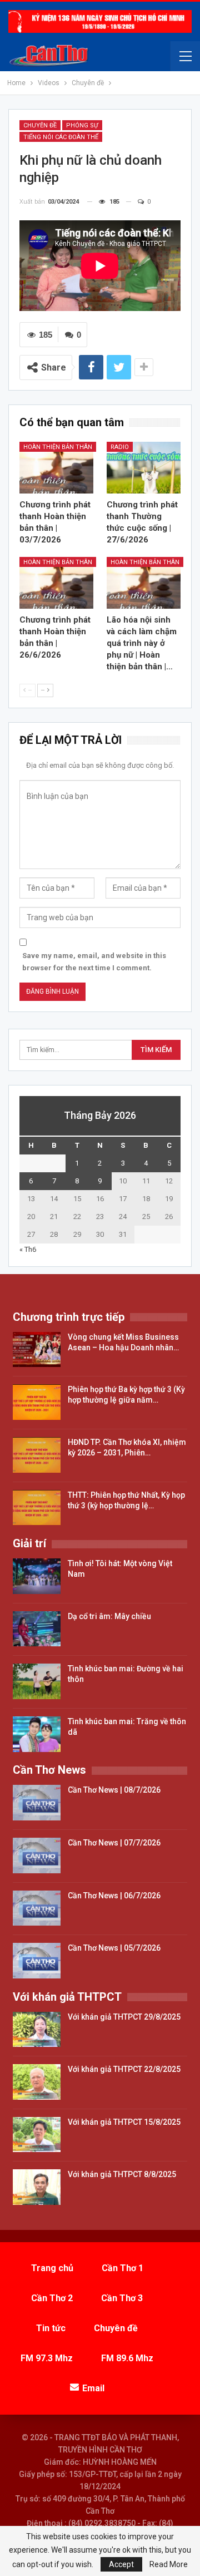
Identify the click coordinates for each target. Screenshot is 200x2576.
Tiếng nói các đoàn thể (61, 137)
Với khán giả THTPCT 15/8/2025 (124, 2122)
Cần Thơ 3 (122, 2298)
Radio (120, 447)
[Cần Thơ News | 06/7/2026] (37, 1908)
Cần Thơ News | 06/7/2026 (114, 1896)
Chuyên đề (40, 125)
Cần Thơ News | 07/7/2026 (114, 1843)
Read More (169, 2564)
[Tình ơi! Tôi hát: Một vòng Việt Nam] (37, 1576)
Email (93, 2388)
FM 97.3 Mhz (47, 2358)
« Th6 (28, 1249)
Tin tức (51, 2328)
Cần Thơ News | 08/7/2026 (114, 1790)
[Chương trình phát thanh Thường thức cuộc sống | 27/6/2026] (144, 468)
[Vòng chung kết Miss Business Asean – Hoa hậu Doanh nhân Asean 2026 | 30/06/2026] (37, 1350)
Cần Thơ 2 (52, 2298)
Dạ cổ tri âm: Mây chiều (109, 1616)
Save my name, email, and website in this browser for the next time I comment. (94, 962)
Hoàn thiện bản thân (58, 447)
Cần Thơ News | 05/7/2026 (114, 1948)
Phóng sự (82, 125)
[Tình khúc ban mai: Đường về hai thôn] (37, 1681)
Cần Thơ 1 (122, 2268)
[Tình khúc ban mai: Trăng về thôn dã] (37, 1734)
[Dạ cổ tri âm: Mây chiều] (37, 1629)
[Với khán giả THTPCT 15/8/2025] (37, 2135)
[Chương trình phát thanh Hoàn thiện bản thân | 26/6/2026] (56, 583)
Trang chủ (52, 2268)
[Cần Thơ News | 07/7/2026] (37, 1855)
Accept (121, 2564)
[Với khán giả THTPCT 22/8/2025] (37, 2082)
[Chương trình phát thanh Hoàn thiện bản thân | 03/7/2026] (56, 468)
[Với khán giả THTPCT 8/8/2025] (37, 2187)
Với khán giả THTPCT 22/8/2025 (124, 2069)
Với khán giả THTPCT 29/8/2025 (124, 2017)
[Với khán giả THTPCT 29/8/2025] (37, 2030)
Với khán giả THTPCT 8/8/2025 (122, 2174)
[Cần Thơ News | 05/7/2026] (37, 1961)
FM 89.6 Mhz (127, 2358)
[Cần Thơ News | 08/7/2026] (37, 1803)
